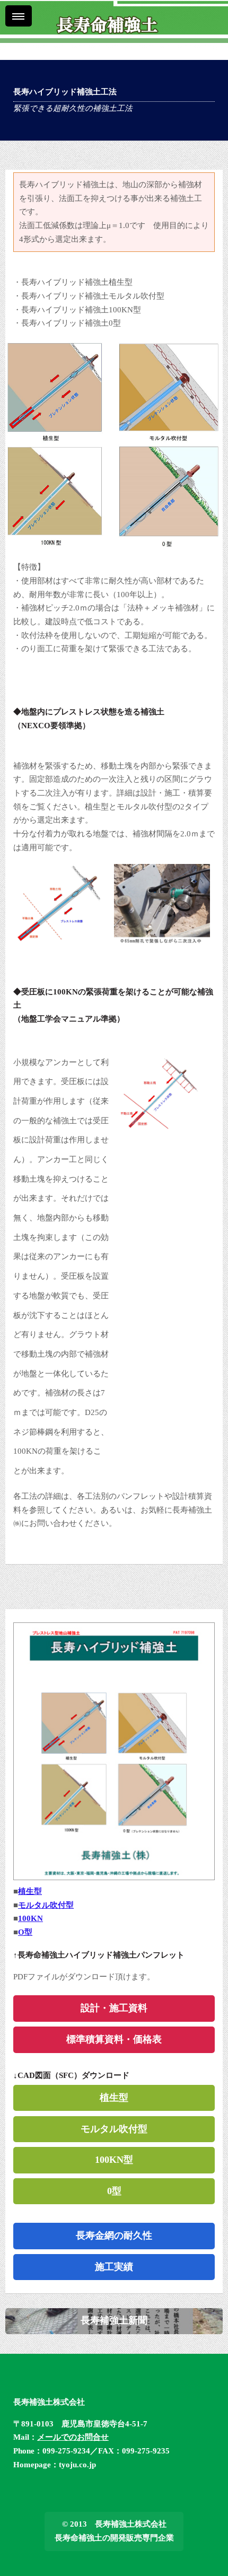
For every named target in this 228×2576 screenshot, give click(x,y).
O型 (25, 1932)
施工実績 (114, 2267)
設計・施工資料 (114, 2008)
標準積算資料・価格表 (114, 2039)
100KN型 (114, 2160)
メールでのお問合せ (73, 2437)
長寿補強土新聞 (114, 2320)
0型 (114, 2191)
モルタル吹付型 (46, 1905)
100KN (30, 1918)
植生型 (30, 1891)
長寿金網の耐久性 (114, 2236)
